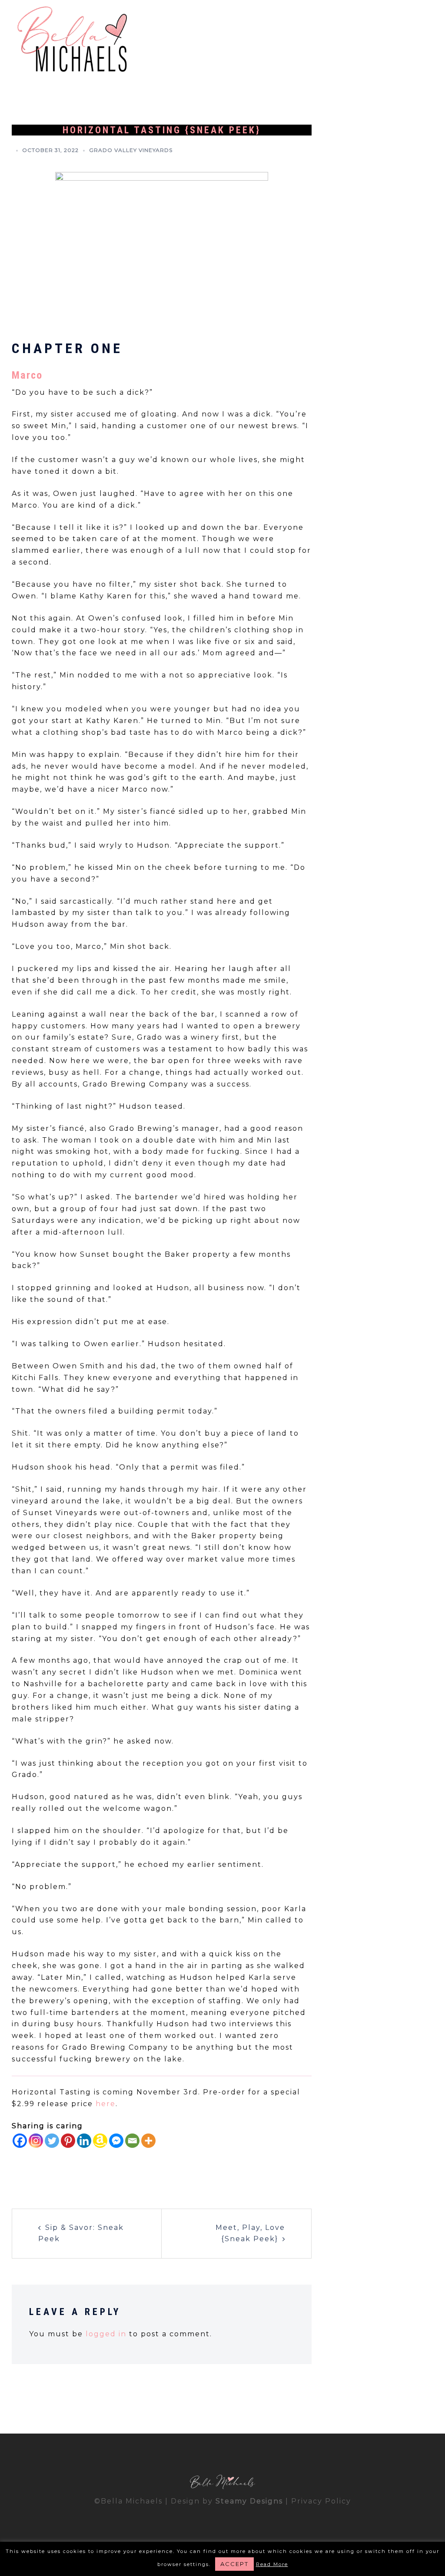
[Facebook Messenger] (116, 2141)
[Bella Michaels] (72, 40)
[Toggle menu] (424, 40)
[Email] (132, 2141)
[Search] (406, 40)
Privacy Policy (321, 2501)
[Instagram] (36, 2141)
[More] (148, 2141)
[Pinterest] (68, 2141)
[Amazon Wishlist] (100, 2141)
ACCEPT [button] (234, 2564)
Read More (272, 2564)
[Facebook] (20, 2141)
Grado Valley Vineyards (131, 150)
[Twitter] (52, 2141)
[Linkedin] (84, 2141)
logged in (106, 2334)
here (106, 2104)
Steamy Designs (249, 2501)
